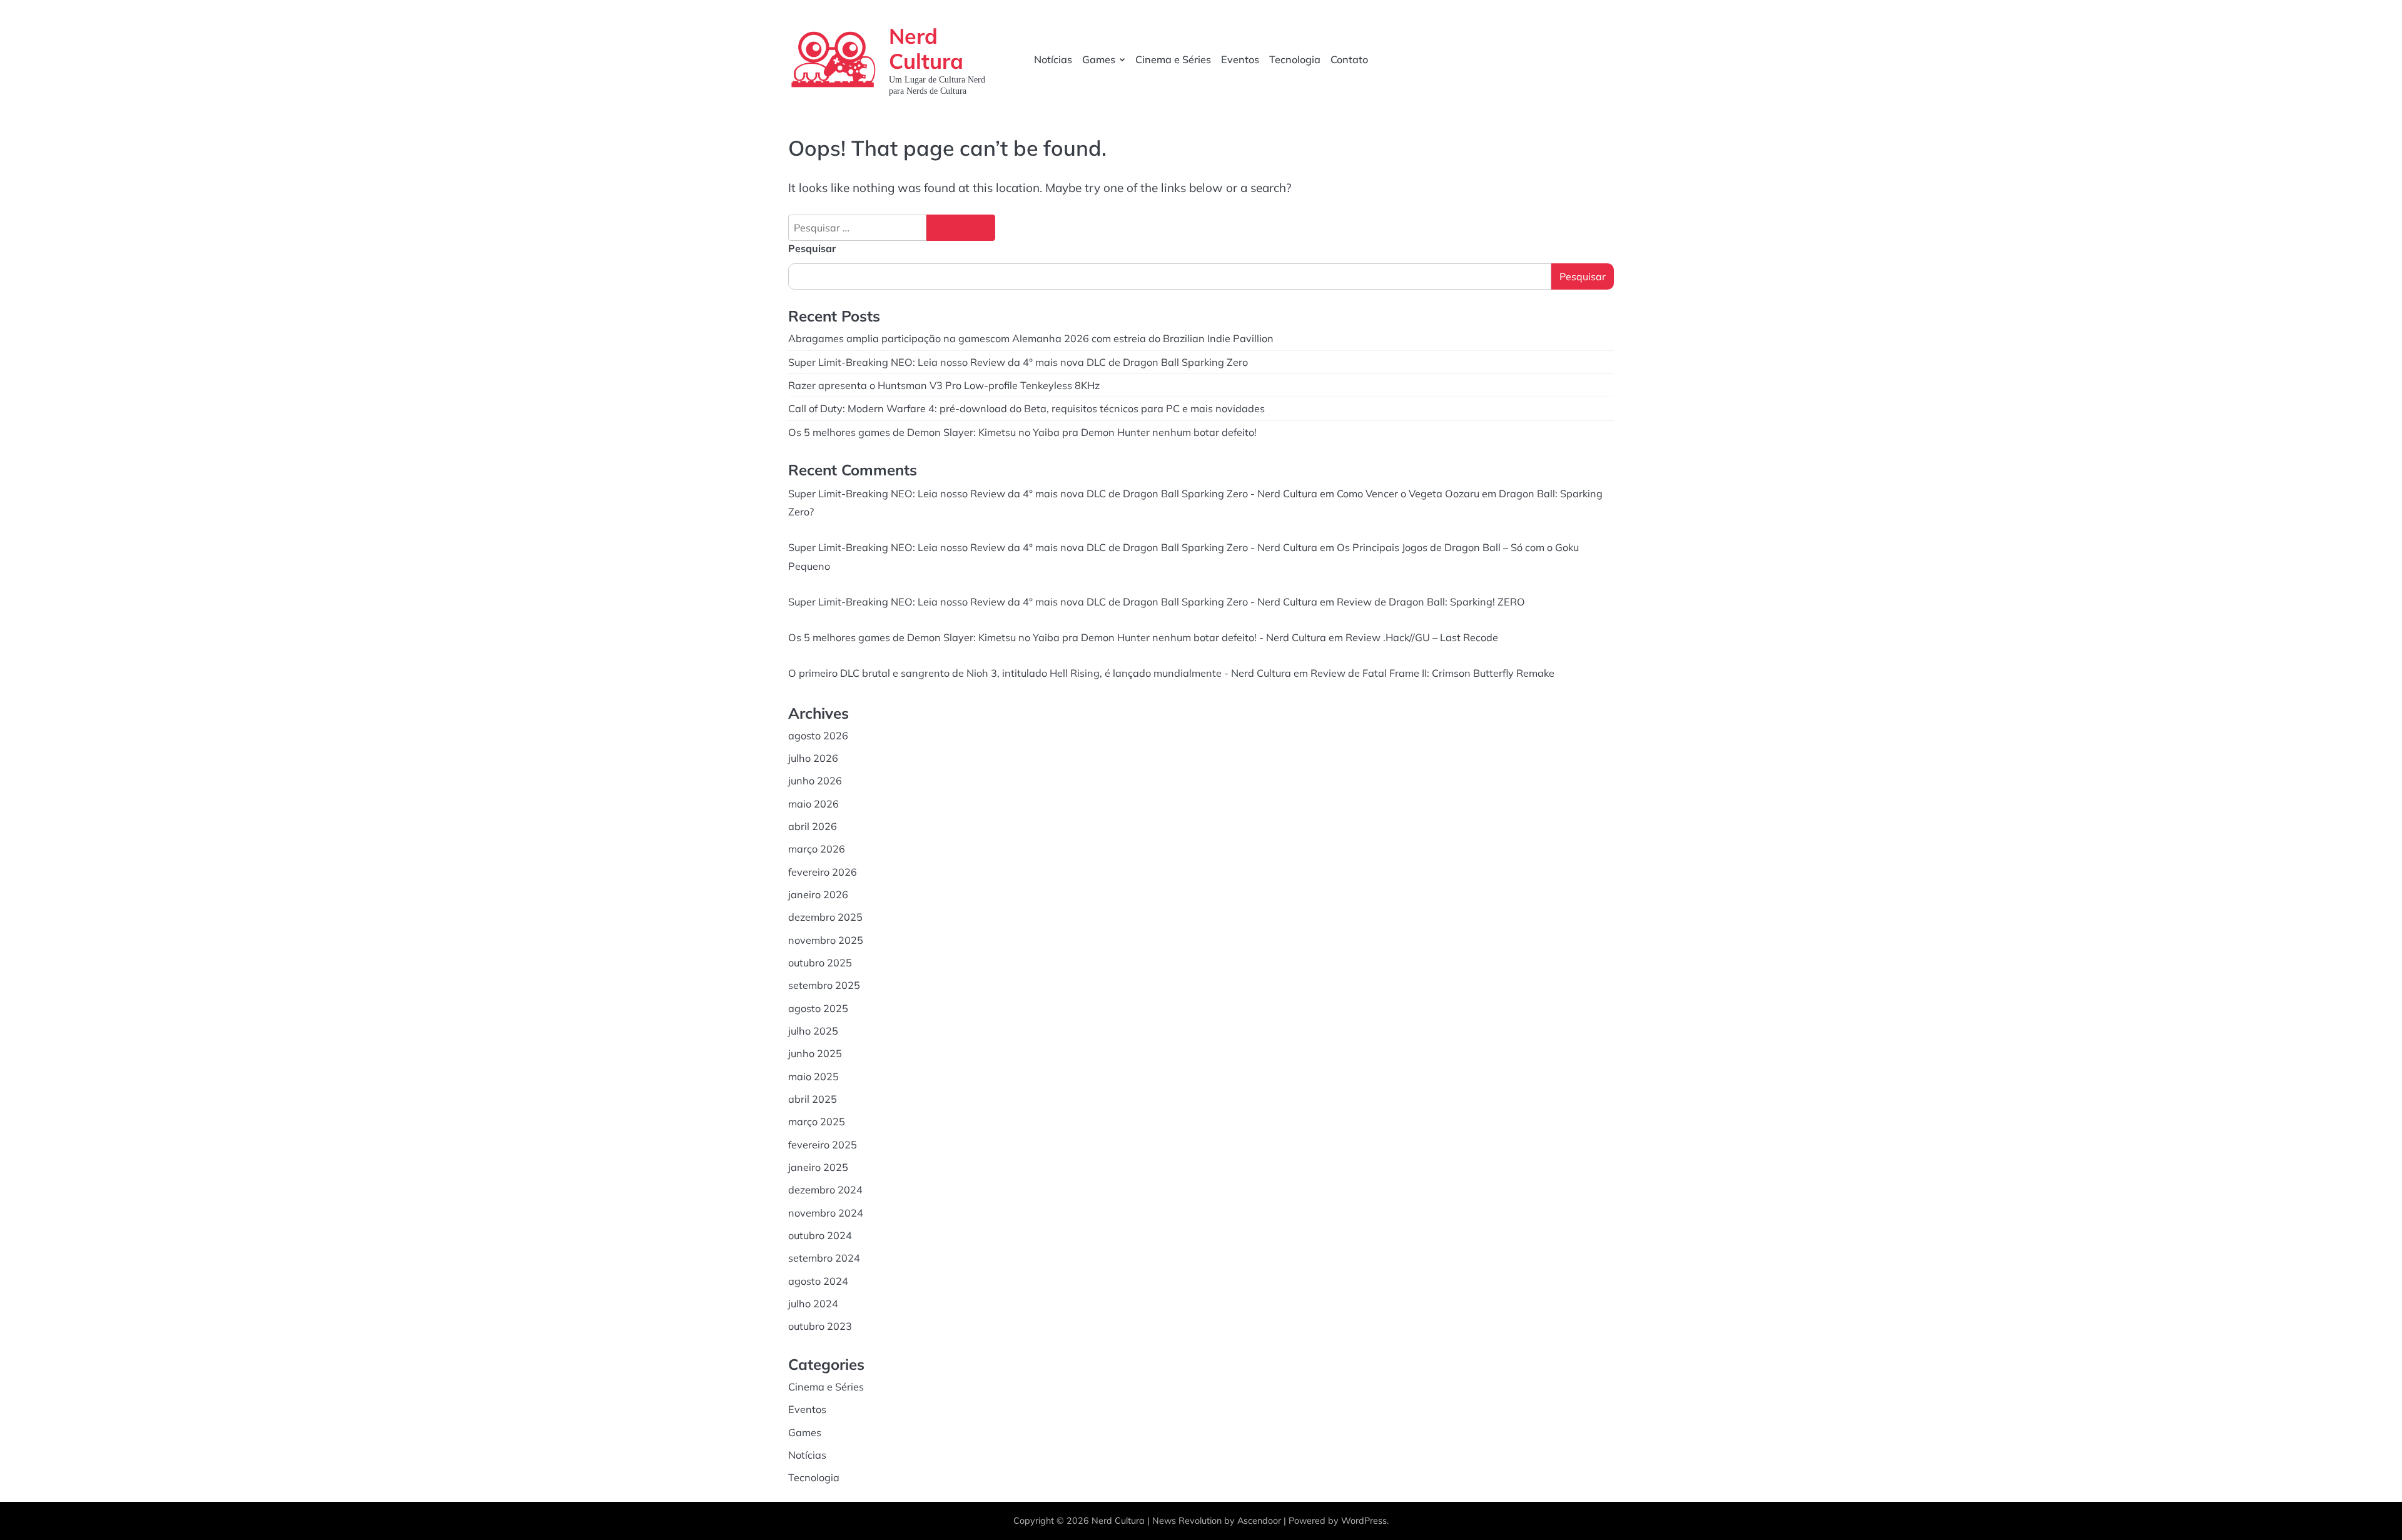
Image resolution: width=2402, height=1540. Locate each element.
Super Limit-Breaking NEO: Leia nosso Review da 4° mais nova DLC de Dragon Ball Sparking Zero (1018, 362)
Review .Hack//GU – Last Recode (1422, 637)
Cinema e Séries (1173, 59)
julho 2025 (813, 1031)
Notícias (1053, 59)
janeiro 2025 (818, 1167)
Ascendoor (1259, 1521)
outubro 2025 (820, 963)
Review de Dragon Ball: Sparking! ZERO (1431, 602)
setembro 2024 (824, 1258)
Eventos (1240, 59)
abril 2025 (813, 1099)
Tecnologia (1295, 59)
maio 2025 (813, 1076)
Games (1099, 59)
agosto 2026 (818, 736)
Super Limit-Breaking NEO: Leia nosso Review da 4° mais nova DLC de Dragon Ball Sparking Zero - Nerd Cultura (1053, 494)
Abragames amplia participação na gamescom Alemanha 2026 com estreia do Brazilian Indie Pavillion (1031, 338)
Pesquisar (812, 248)
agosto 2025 (818, 1008)
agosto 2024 (818, 1281)
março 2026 (817, 849)
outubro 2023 (820, 1326)
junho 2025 (815, 1053)
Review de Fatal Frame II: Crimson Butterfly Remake (1432, 673)
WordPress (1364, 1521)
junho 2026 (815, 781)
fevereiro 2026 (823, 872)
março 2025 (817, 1122)
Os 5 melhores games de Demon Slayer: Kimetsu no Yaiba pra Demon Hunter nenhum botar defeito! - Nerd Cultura (1057, 637)
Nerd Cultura (926, 48)
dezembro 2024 (825, 1190)
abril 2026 (813, 826)
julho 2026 (813, 758)
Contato (1349, 59)
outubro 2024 (820, 1235)
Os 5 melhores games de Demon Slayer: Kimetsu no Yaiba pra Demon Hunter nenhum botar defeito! (1022, 432)
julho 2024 (813, 1304)
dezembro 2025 (825, 917)
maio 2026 (813, 804)
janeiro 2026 (818, 894)
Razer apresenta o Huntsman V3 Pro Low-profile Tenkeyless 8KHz (944, 385)
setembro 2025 (824, 985)
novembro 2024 (826, 1213)
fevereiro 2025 (823, 1145)
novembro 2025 (826, 940)
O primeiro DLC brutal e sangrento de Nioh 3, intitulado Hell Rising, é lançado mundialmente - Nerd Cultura (1040, 673)
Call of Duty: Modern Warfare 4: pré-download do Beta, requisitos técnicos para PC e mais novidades (1026, 408)
